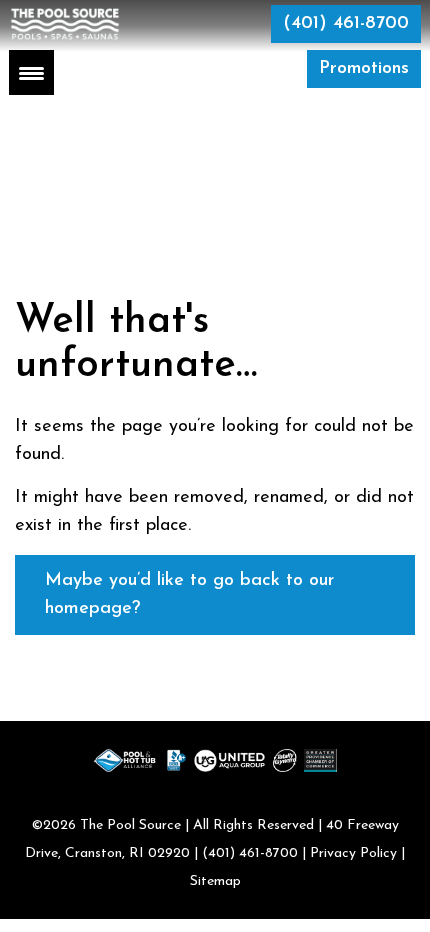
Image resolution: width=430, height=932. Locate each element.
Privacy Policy (353, 853)
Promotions (364, 69)
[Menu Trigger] (31, 72)
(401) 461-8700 (346, 24)
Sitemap (215, 881)
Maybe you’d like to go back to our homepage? (189, 595)
